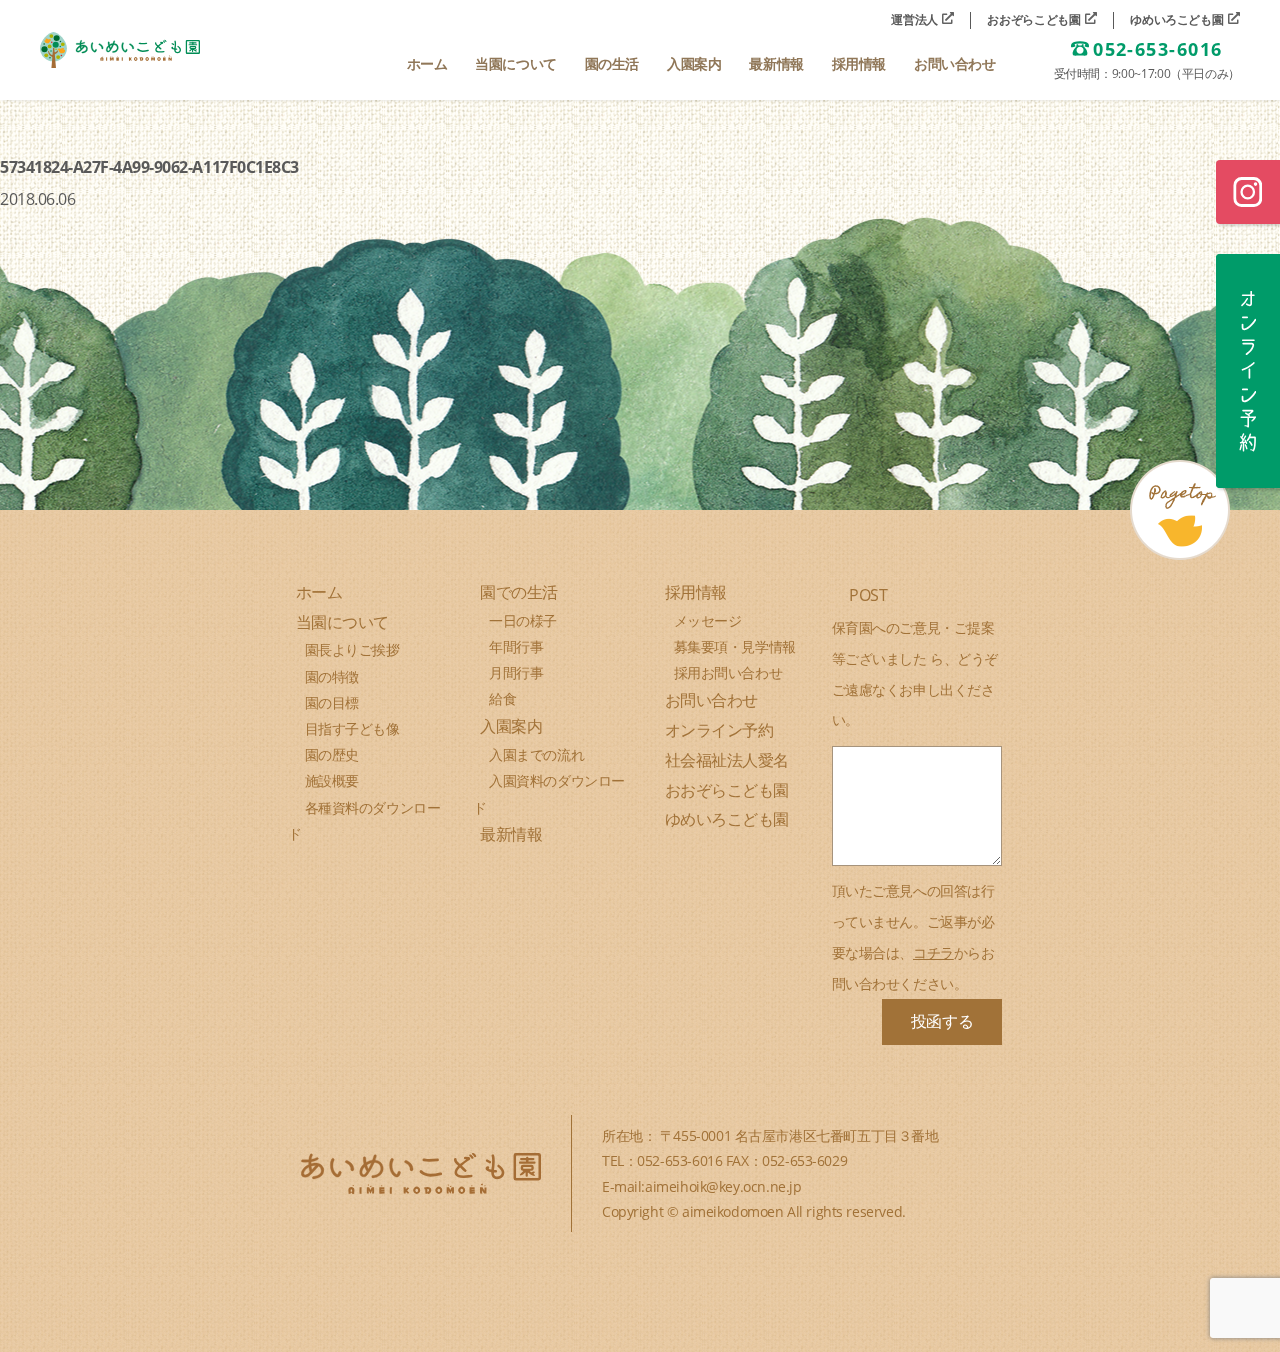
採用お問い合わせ (728, 672)
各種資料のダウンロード (364, 820)
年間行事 (516, 646)
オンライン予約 (719, 730)
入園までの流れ (536, 754)
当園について (342, 622)
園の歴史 (332, 754)
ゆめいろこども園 (1178, 20)
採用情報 (696, 592)
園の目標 (332, 702)
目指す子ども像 (352, 728)
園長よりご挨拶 (352, 649)
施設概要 (332, 780)
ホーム (319, 592)
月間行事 (516, 672)
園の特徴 (332, 676)
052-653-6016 (1157, 50)
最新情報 (511, 834)
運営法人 (915, 20)
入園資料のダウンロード (549, 793)
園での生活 (519, 592)
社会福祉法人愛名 (727, 760)
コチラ (933, 952)
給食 (502, 698)
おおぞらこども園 (1035, 20)
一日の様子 (523, 620)
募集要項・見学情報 (735, 646)
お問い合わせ (711, 700)
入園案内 (511, 726)
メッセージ (708, 620)
